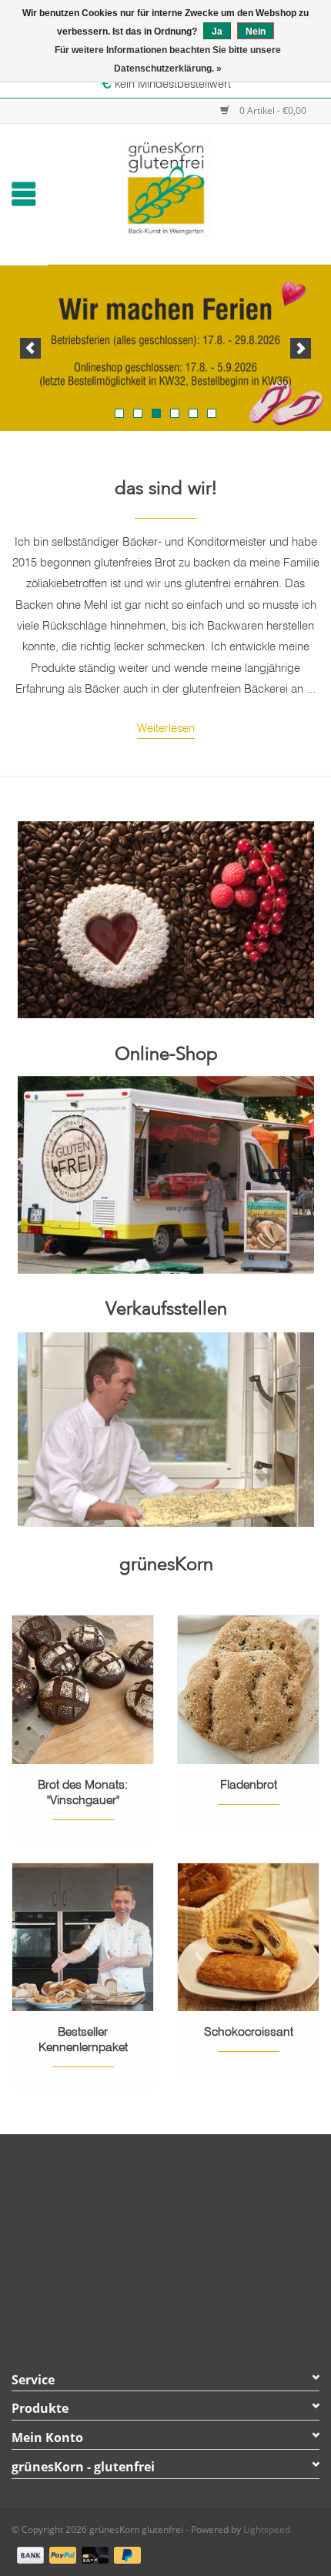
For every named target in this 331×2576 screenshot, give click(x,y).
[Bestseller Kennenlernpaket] (83, 1937)
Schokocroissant (249, 2031)
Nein (256, 32)
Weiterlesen (166, 728)
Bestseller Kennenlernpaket (83, 2039)
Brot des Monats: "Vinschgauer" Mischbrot (83, 1792)
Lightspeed (267, 2529)
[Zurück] (30, 348)
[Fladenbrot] (248, 1689)
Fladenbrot (249, 1784)
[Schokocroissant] (248, 1937)
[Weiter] (301, 348)
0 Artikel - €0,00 (272, 110)
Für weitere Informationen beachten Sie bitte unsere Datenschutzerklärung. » (168, 59)
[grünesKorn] (189, 186)
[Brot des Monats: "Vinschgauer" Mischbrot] (83, 1689)
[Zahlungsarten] (28, 2552)
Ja (217, 32)
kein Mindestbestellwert (171, 84)
